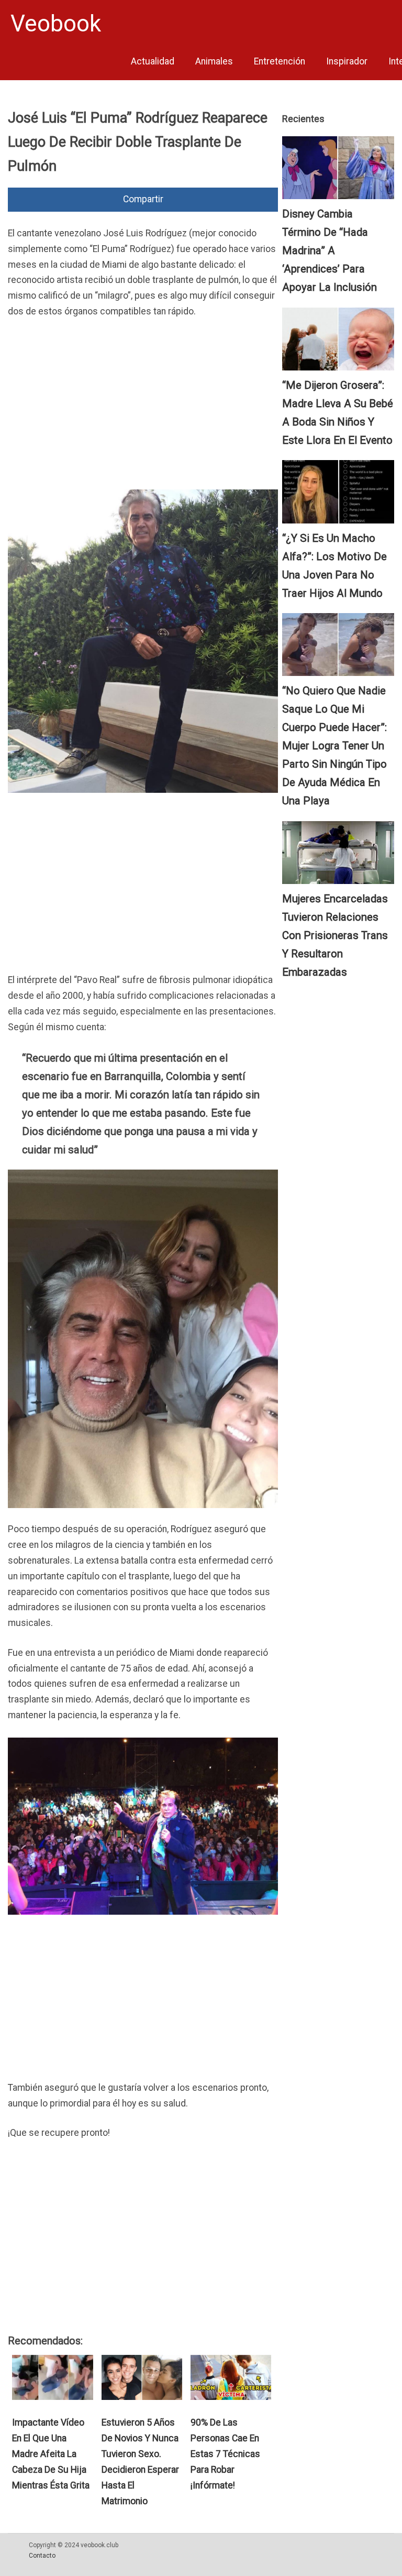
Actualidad (153, 61)
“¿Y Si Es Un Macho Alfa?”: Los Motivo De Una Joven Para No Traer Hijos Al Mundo (334, 566)
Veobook (56, 24)
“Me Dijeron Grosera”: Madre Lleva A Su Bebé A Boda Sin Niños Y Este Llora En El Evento (338, 413)
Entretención (280, 61)
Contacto (42, 2556)
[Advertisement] (143, 407)
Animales (214, 61)
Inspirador (347, 61)
